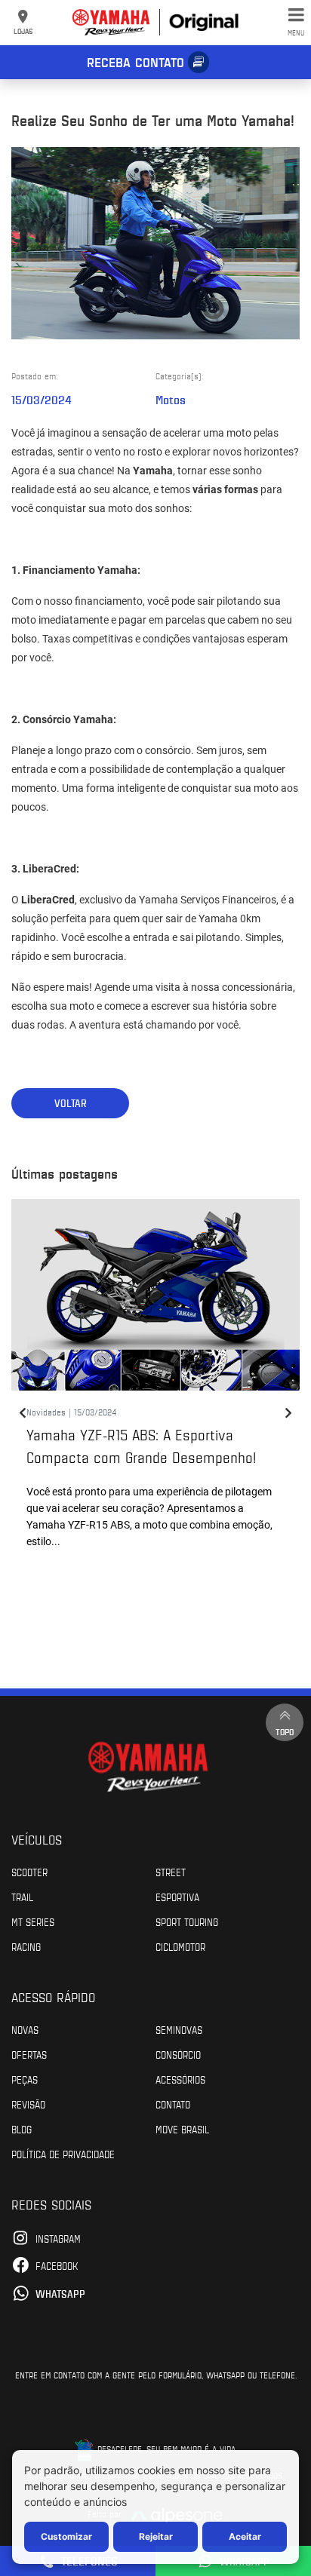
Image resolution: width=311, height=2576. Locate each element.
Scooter (29, 1872)
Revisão (28, 2104)
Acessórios (180, 2079)
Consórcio (178, 2054)
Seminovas (179, 2029)
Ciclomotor (180, 1946)
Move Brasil (182, 2129)
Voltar (71, 1103)
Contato (173, 2104)
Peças (25, 2079)
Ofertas (29, 2054)
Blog (22, 2129)
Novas (25, 2029)
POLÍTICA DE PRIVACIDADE (63, 2154)
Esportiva (177, 1897)
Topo (285, 1731)
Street (171, 1872)
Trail (22, 1897)
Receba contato (135, 62)
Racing (26, 1946)
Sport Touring (187, 1921)
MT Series (33, 1921)
